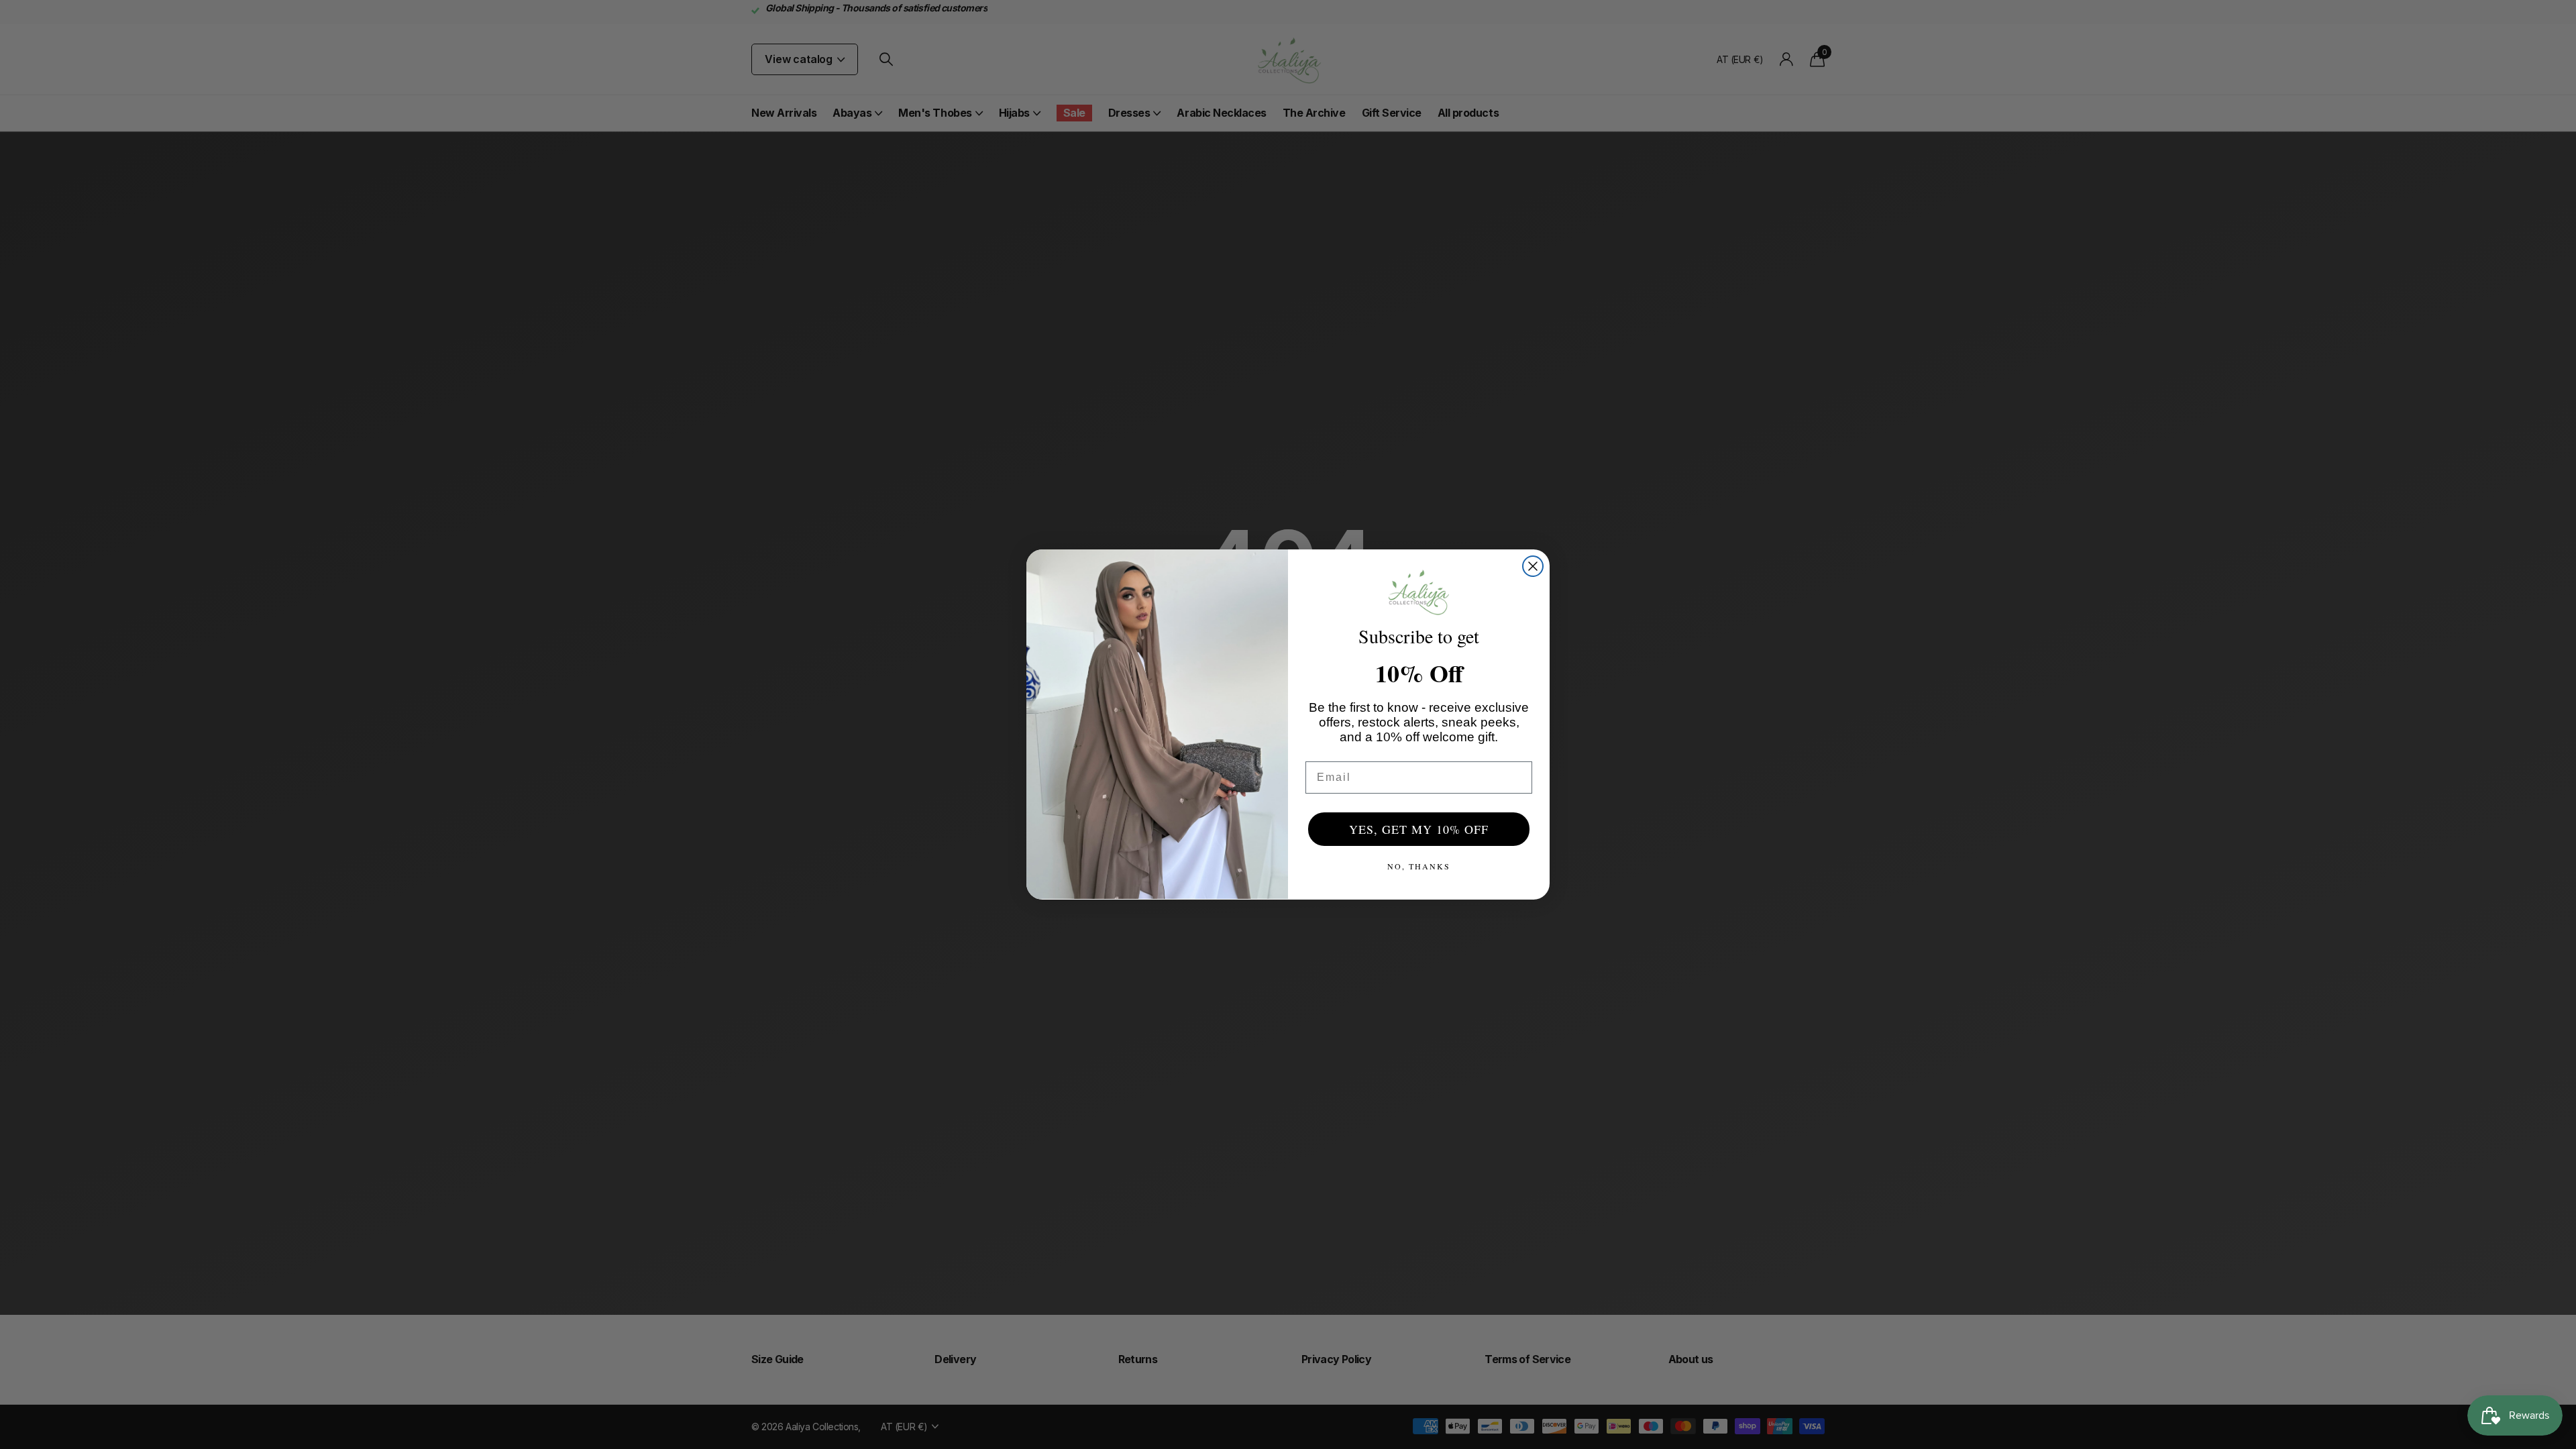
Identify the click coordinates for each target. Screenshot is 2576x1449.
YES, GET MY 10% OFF (1419, 829)
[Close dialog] (1533, 566)
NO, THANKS (1419, 866)
